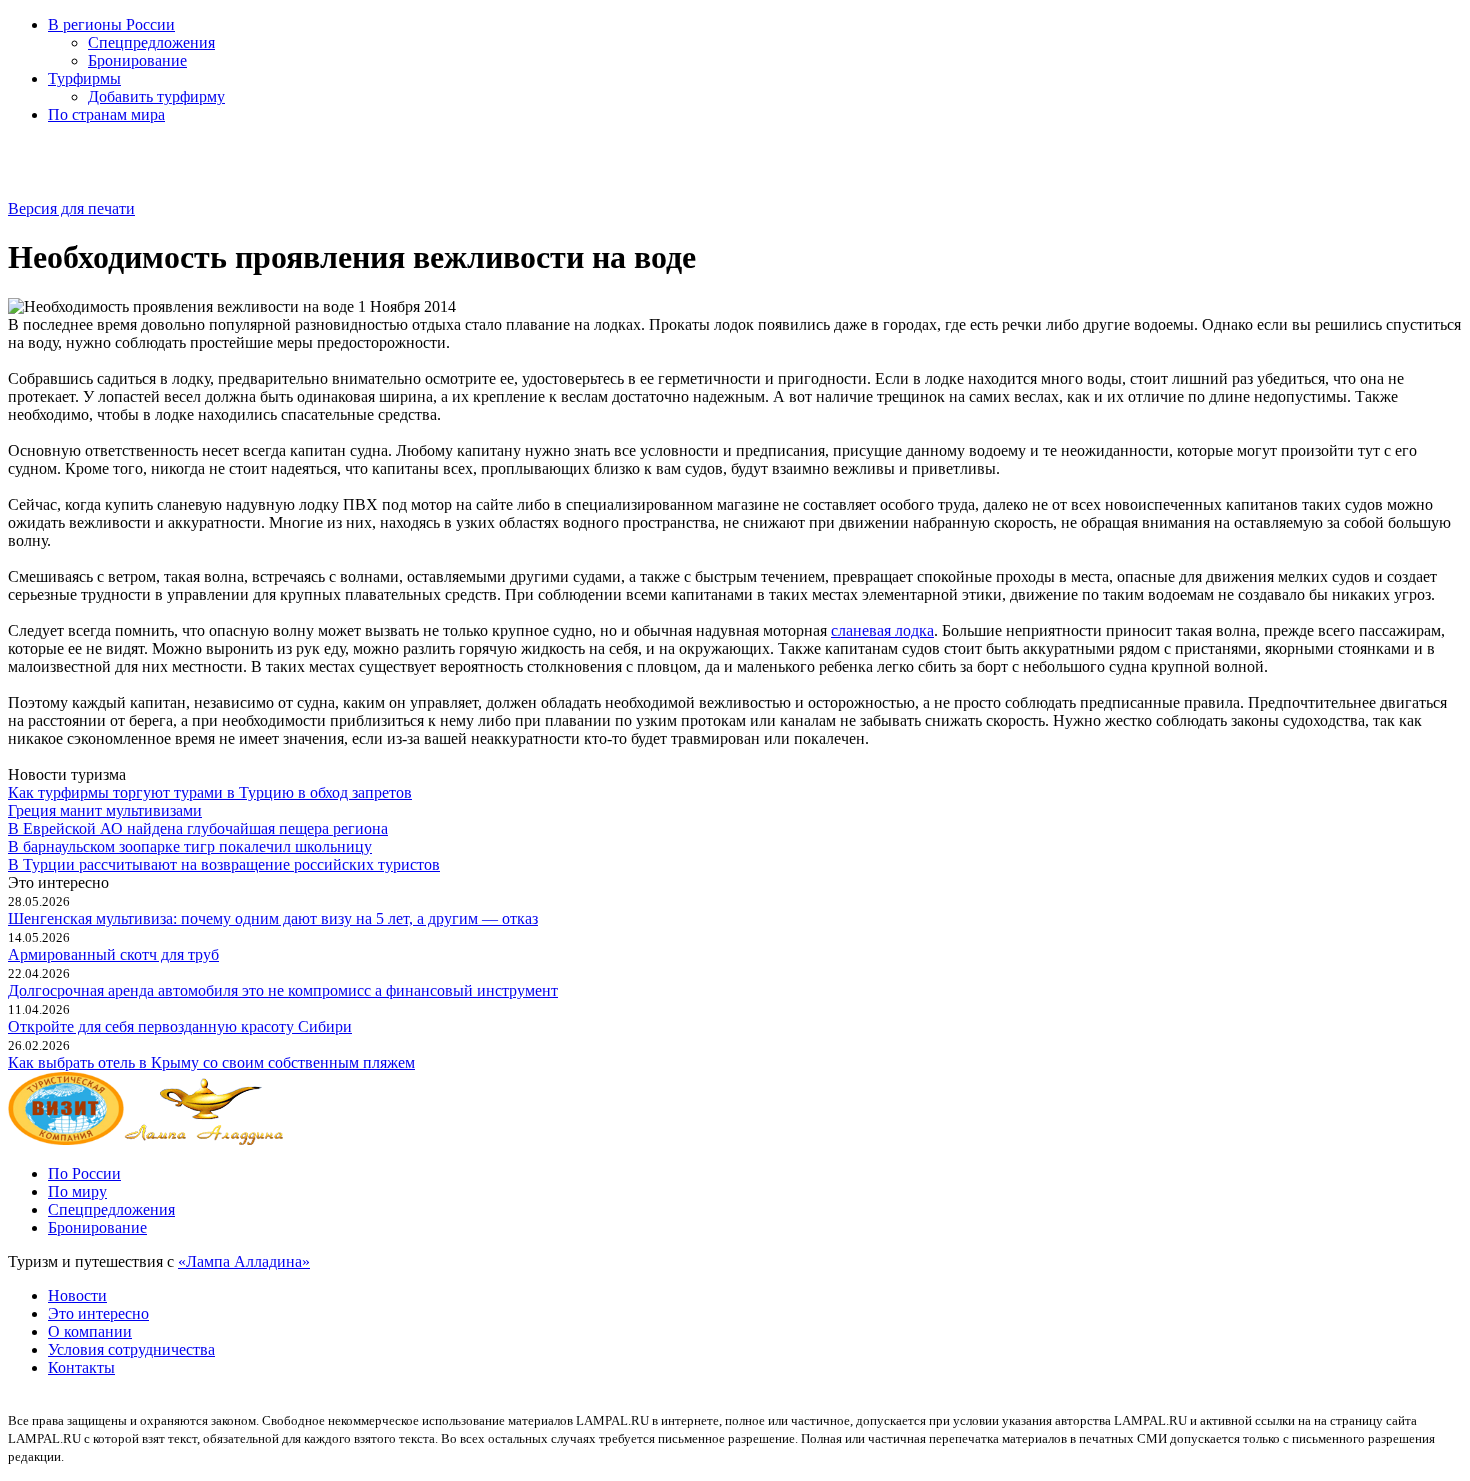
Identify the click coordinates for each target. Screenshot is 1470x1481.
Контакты (81, 1367)
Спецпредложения (151, 42)
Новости (77, 1295)
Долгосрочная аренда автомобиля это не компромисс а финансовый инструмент (283, 990)
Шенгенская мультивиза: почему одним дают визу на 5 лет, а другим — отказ (273, 918)
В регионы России (111, 24)
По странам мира (106, 114)
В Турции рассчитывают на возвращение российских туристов (224, 864)
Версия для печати (71, 208)
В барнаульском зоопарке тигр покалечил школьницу (190, 846)
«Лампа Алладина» (244, 1261)
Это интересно (98, 1313)
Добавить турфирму (156, 96)
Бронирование (137, 60)
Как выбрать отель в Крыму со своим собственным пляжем (211, 1062)
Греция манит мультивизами (105, 810)
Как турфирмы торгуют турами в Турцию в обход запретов (210, 792)
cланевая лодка (882, 630)
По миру (77, 1191)
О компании (90, 1331)
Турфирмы (84, 78)
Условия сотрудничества (131, 1349)
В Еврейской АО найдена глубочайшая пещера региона (198, 828)
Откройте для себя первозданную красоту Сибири (180, 1026)
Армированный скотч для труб (113, 954)
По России (84, 1173)
